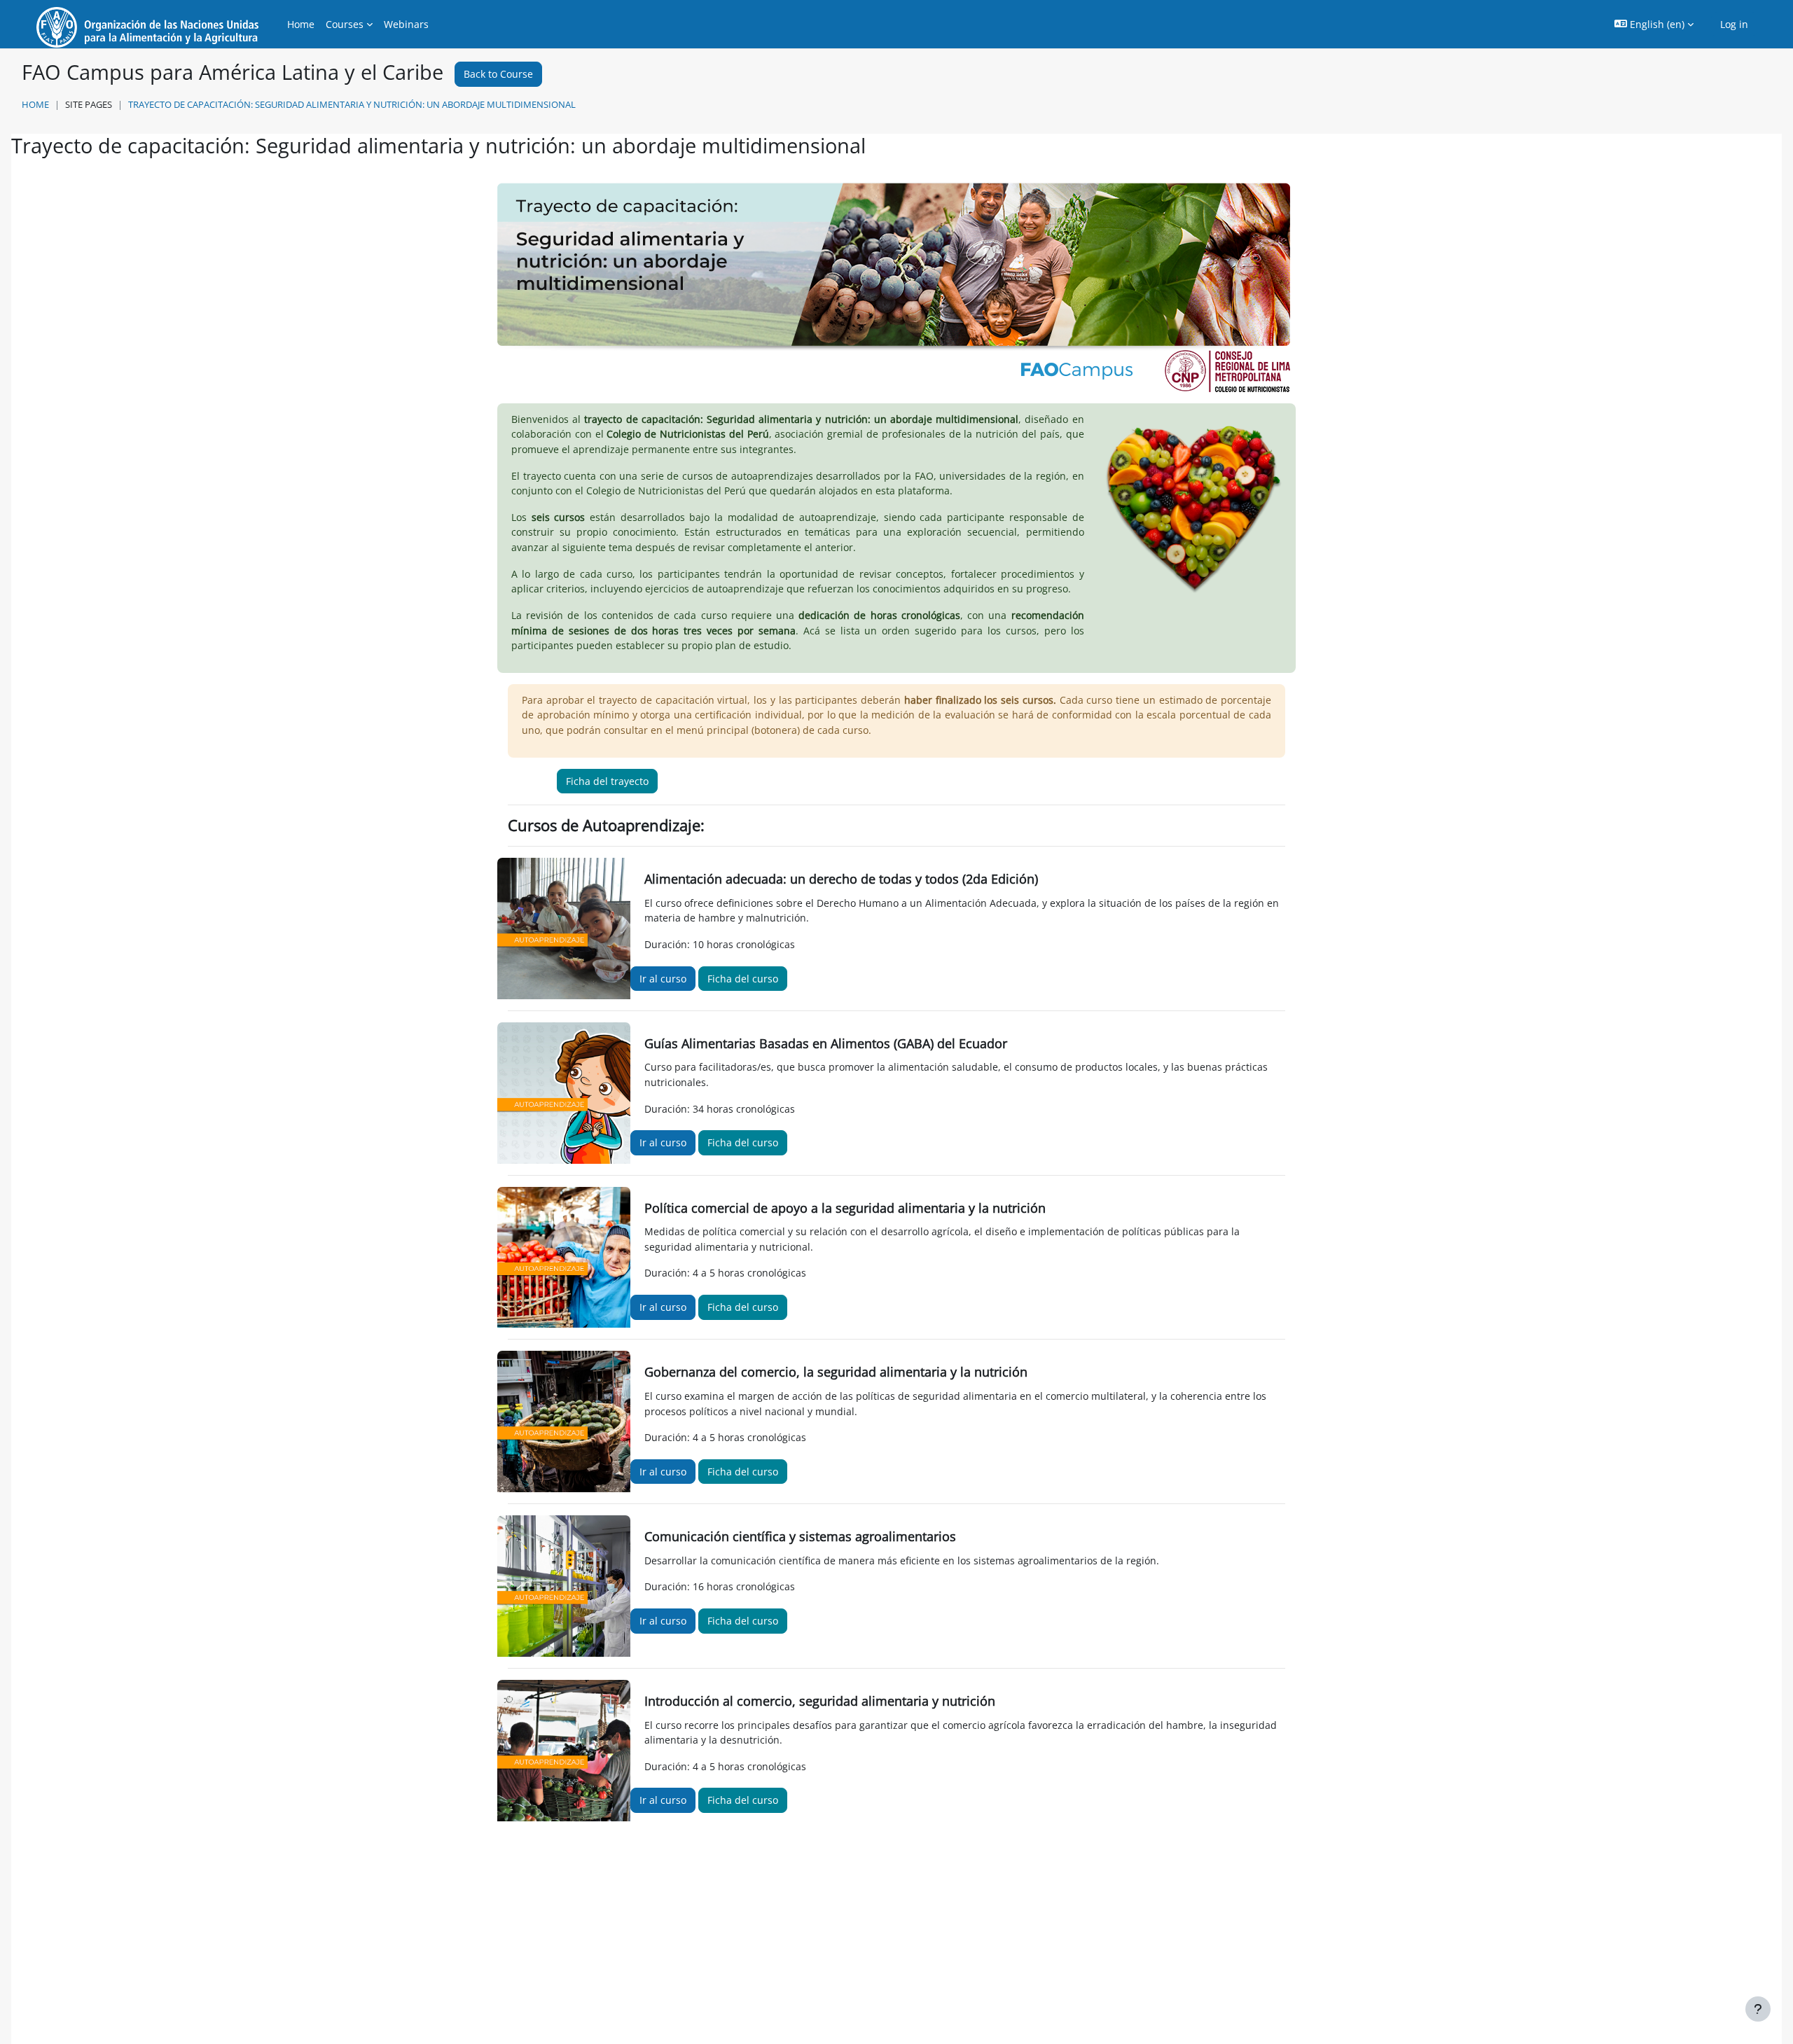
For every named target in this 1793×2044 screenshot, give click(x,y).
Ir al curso (663, 979)
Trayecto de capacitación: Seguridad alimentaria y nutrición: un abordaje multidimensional (352, 104)
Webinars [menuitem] (406, 24)
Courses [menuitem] (345, 24)
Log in (1734, 24)
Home (35, 104)
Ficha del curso (743, 979)
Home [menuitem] (301, 24)
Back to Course (498, 74)
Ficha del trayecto (607, 781)
